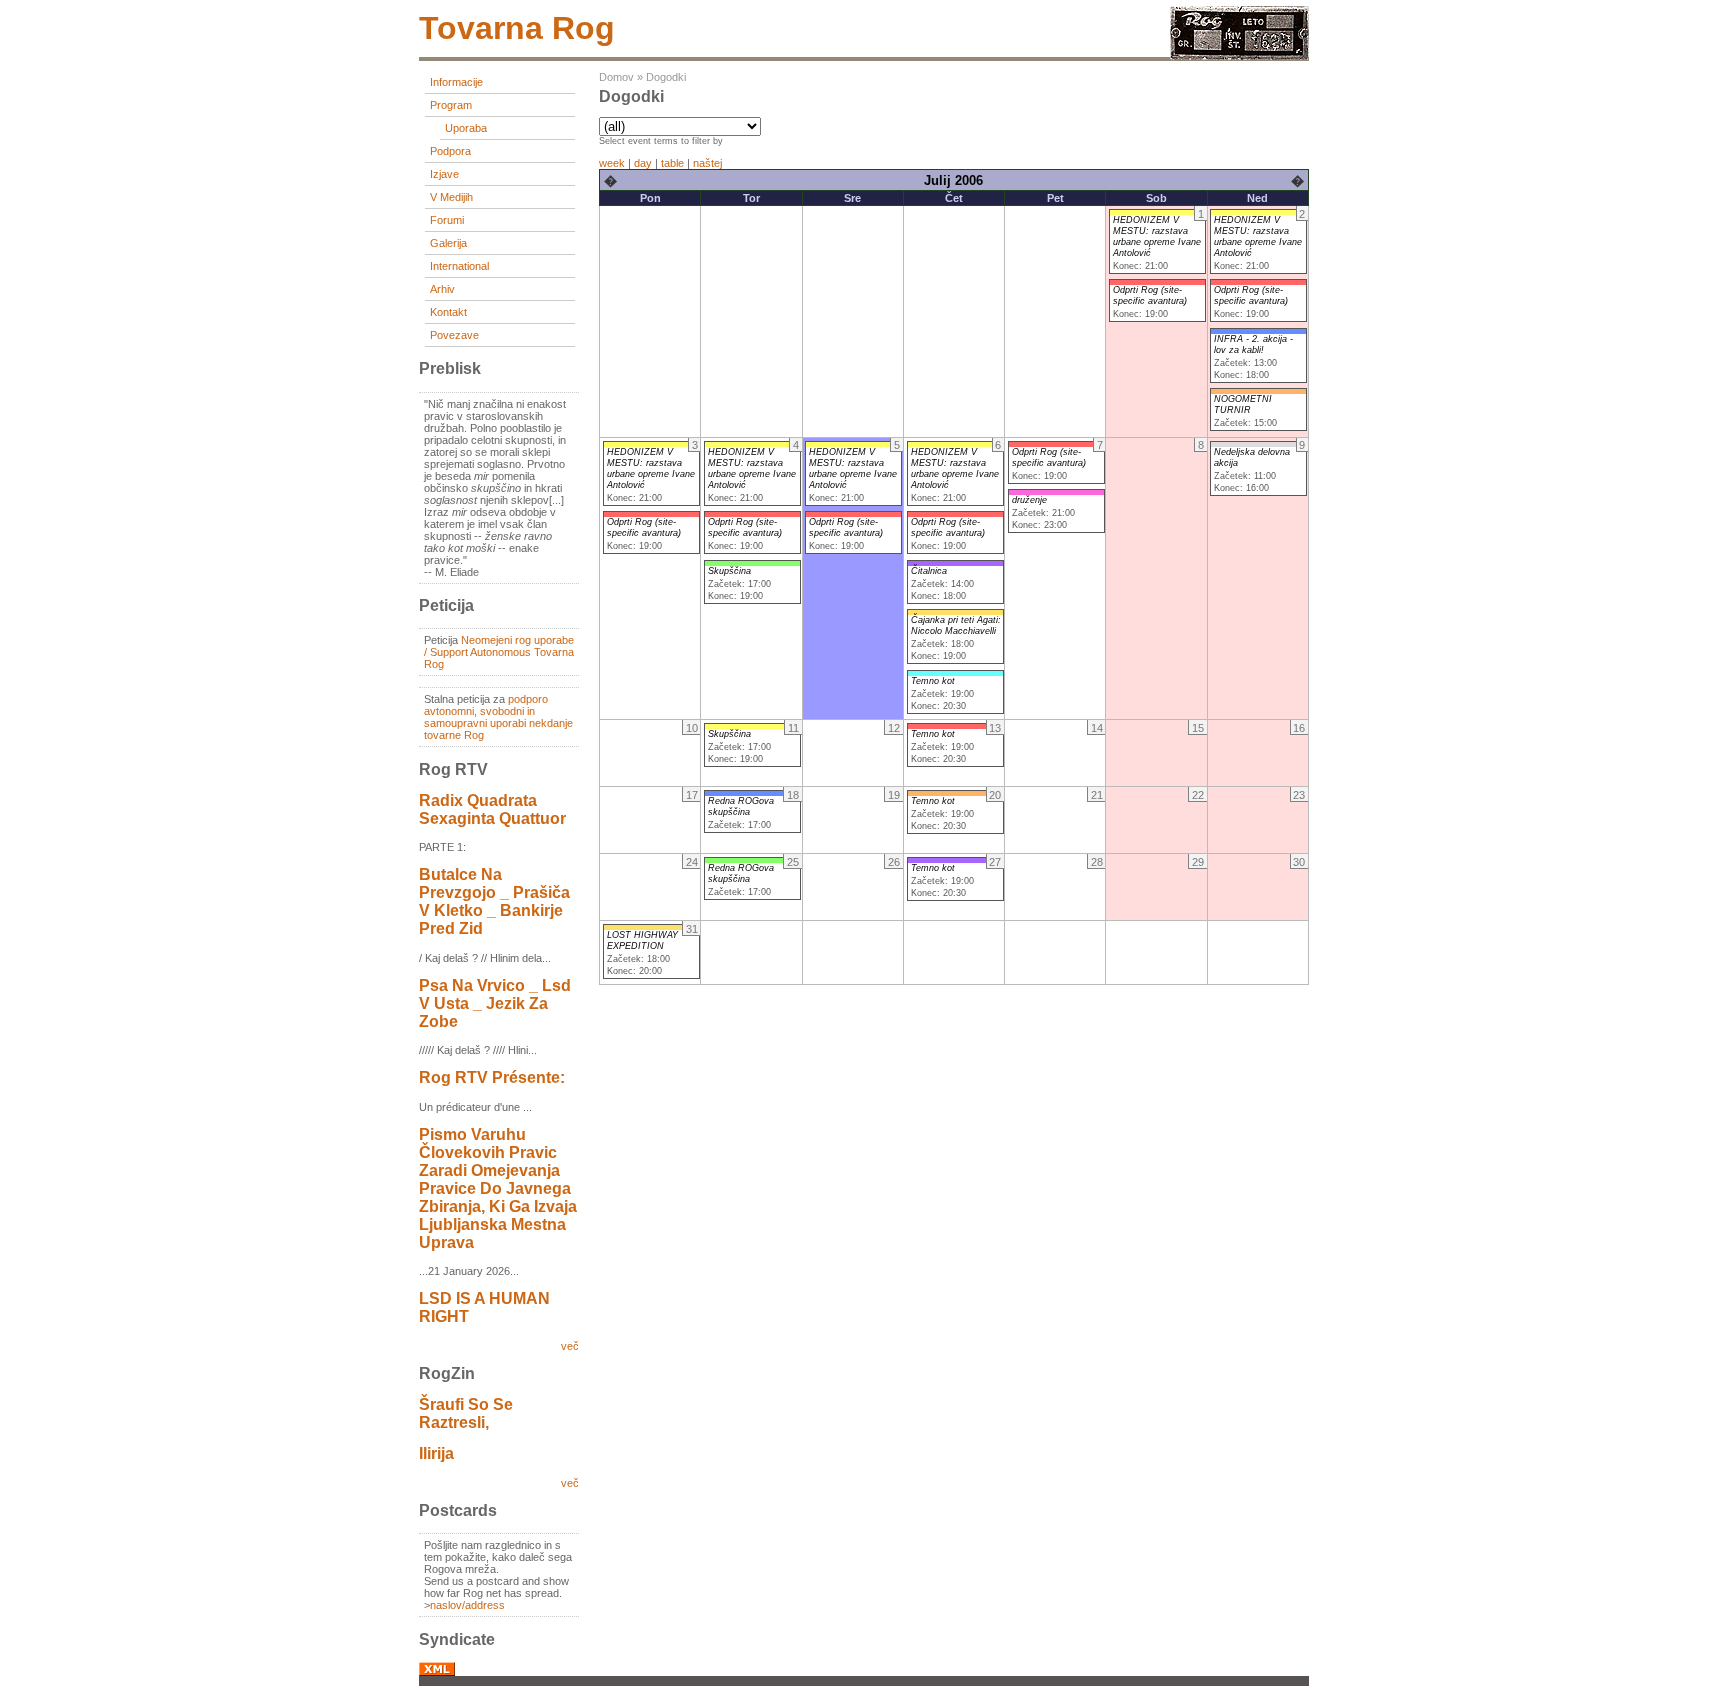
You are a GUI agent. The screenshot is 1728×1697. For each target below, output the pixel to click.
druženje (1029, 500)
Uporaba (466, 128)
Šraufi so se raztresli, (466, 1413)
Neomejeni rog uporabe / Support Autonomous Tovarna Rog (499, 652)
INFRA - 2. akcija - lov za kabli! (1253, 344)
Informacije (456, 82)
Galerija (448, 243)
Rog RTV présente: (492, 1077)
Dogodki (666, 77)
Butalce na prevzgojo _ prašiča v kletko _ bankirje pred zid (494, 901)
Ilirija (436, 1453)
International (459, 266)
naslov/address (467, 1605)
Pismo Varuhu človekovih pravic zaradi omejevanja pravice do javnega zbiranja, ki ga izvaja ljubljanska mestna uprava (498, 1188)
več (570, 1346)
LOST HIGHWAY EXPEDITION (642, 940)
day (643, 163)
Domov (616, 77)
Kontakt (448, 312)
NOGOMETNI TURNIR (1243, 404)
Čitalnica (929, 571)
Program (451, 105)
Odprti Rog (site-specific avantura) (1150, 295)
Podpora (450, 151)
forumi (447, 220)
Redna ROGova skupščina (741, 806)
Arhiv (442, 289)
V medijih (451, 197)
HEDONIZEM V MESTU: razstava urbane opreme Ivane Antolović (1157, 236)
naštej (707, 163)
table (672, 163)
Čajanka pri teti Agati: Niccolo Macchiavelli (956, 625)
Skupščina (729, 571)
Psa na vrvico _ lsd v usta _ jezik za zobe (495, 1003)
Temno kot (933, 681)
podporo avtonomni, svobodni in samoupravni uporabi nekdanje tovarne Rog (498, 717)
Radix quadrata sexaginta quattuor (492, 809)
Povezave (454, 335)
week (612, 163)
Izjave (444, 174)
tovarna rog (517, 28)
